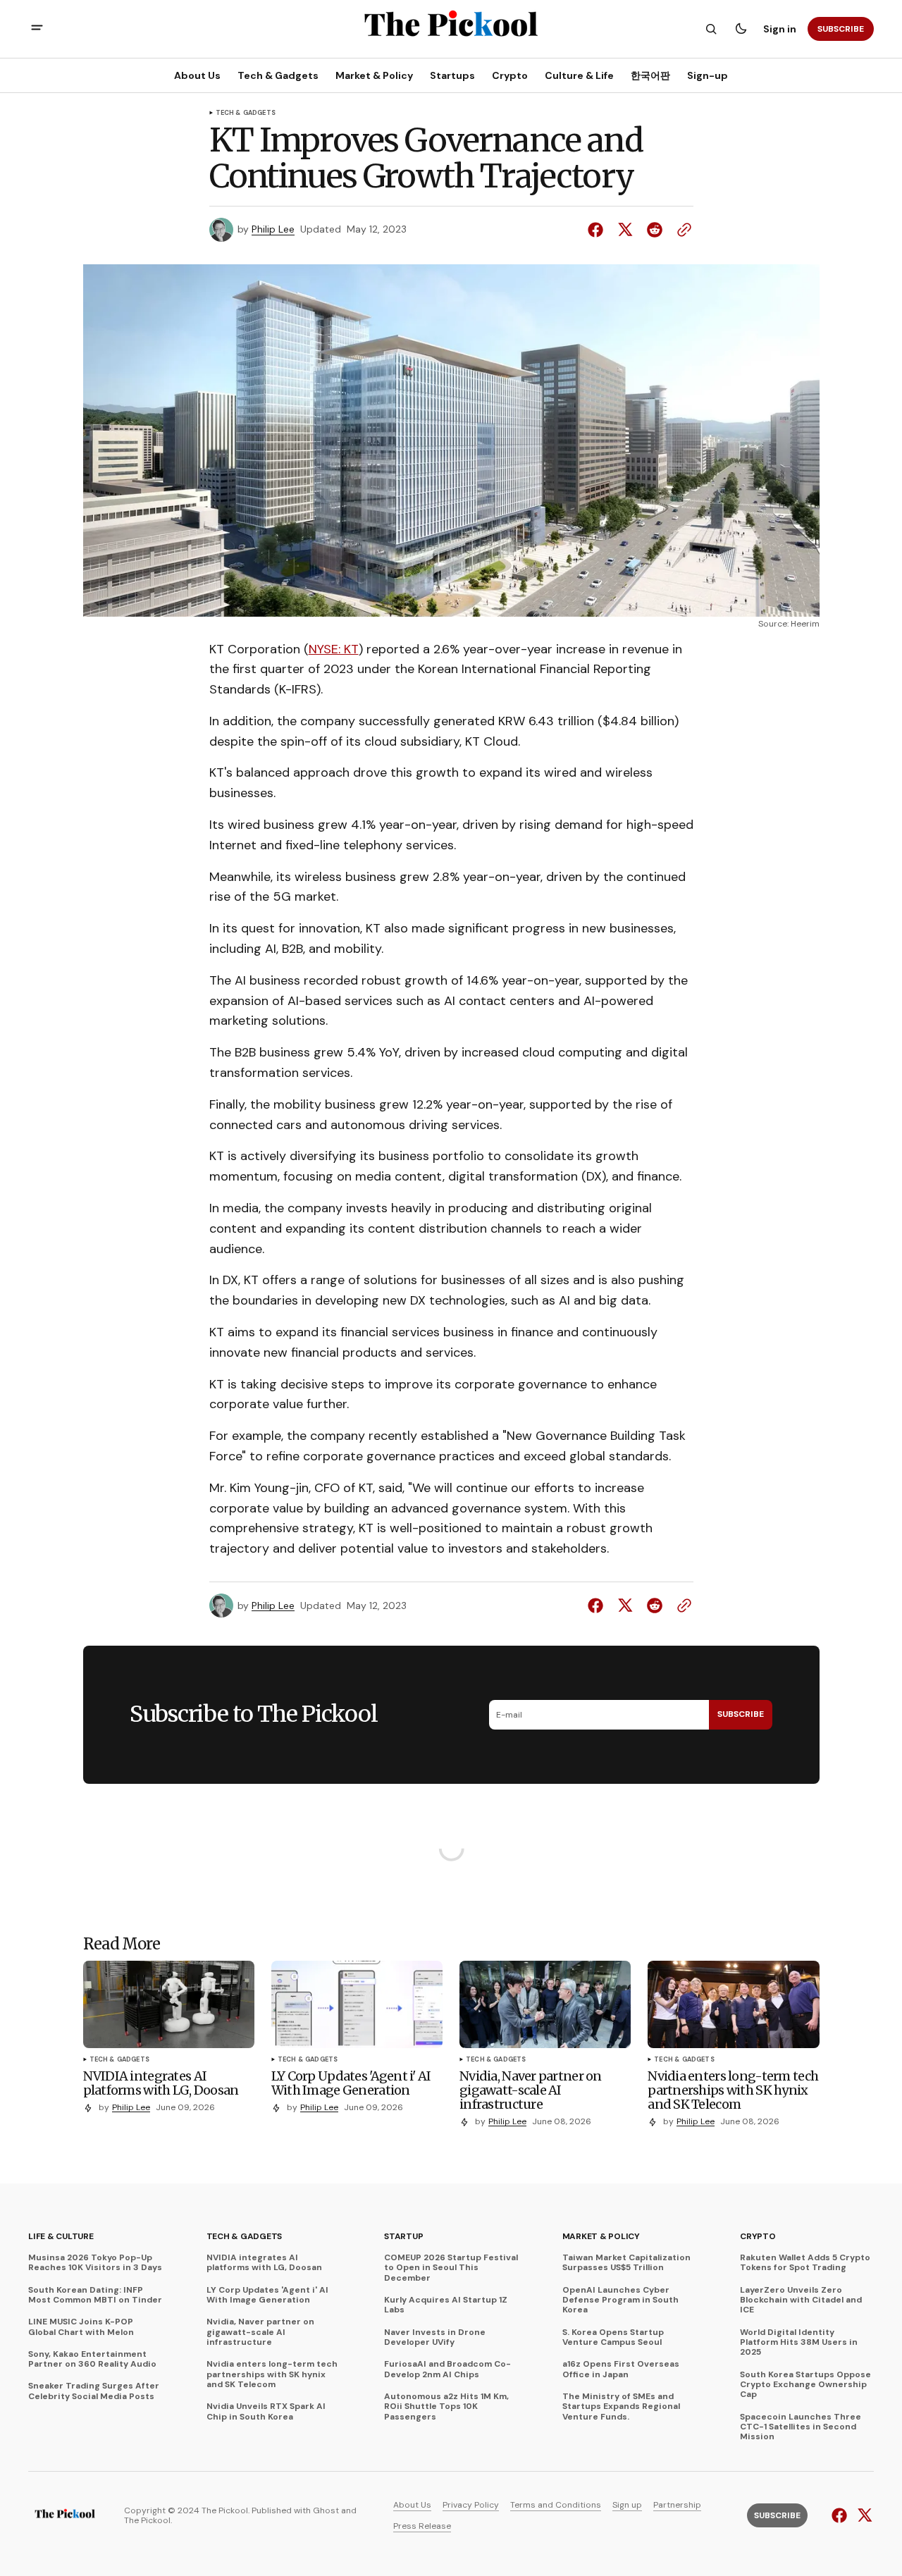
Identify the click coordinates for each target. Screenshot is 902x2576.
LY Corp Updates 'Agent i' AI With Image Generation (267, 2295)
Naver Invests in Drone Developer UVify (435, 2337)
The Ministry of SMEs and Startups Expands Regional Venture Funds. (621, 2406)
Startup (403, 2236)
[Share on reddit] (655, 230)
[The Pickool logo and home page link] (65, 2515)
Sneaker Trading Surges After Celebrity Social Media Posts (94, 2391)
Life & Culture (61, 2236)
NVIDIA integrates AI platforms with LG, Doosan (264, 2263)
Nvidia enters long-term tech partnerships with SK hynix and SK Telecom (272, 2374)
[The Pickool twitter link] (863, 2515)
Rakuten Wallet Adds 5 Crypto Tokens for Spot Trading (805, 2263)
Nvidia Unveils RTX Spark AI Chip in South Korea (266, 2411)
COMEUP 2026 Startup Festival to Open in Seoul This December (451, 2268)
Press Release (422, 2526)
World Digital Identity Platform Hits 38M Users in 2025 (799, 2342)
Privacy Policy (471, 2505)
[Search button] (711, 29)
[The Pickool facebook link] (841, 2515)
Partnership (677, 2505)
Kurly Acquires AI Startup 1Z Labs (446, 2305)
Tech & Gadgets (246, 113)
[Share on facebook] (598, 230)
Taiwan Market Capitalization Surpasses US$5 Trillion (626, 2263)
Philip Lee (273, 229)
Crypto (758, 2236)
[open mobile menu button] (37, 29)
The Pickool (147, 2520)
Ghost (326, 2510)
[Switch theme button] (741, 29)
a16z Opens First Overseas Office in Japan (621, 2369)
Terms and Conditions (556, 2505)
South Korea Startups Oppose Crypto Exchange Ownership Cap (805, 2385)
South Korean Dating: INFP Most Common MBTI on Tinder (95, 2295)
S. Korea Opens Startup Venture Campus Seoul (613, 2337)
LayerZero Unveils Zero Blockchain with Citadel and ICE (801, 2300)
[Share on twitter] (625, 230)
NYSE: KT (334, 649)
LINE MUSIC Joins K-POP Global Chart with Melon (81, 2327)
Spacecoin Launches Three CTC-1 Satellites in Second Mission (801, 2427)
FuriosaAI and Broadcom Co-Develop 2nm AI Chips (447, 2369)
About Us (412, 2505)
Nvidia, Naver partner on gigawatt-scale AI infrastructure (260, 2332)
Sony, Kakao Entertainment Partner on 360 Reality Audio (92, 2359)
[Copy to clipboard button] (681, 230)
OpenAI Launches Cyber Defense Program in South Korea (620, 2300)
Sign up (627, 2505)
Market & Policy (601, 2236)
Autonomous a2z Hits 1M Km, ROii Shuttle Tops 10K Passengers (446, 2406)
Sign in (780, 29)
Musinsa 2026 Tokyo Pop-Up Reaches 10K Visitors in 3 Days (95, 2263)
